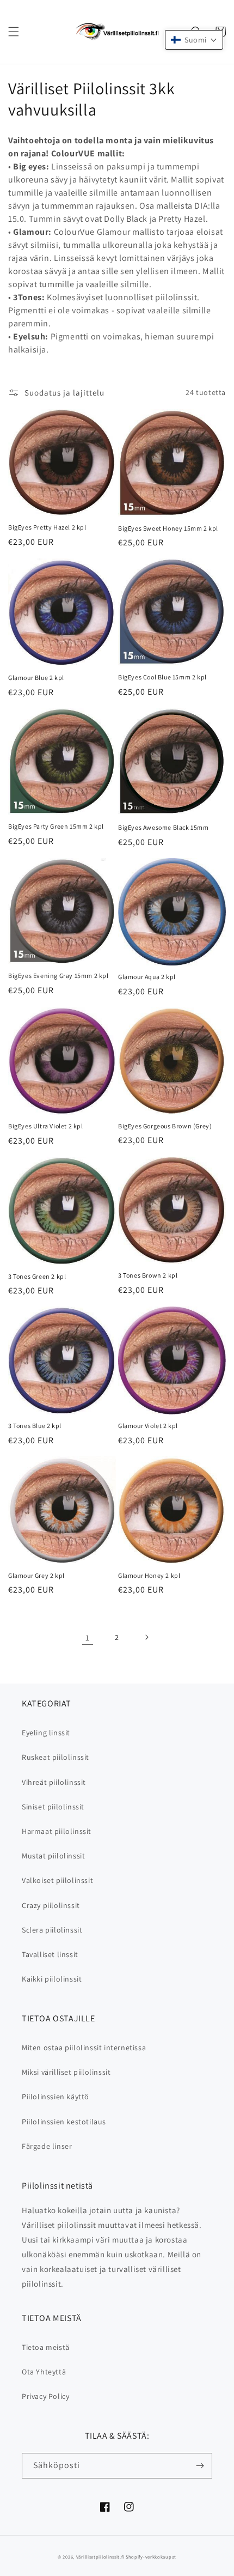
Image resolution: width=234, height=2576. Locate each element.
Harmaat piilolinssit (57, 1831)
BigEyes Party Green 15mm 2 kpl (56, 826)
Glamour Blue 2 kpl (36, 678)
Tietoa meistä (46, 2347)
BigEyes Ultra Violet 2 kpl (46, 1126)
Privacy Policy (45, 2396)
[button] (14, 32)
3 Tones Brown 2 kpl (148, 1275)
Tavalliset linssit (50, 1954)
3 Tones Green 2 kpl (37, 1276)
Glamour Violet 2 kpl (148, 1426)
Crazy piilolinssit (51, 1905)
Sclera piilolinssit (52, 1930)
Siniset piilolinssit (53, 1807)
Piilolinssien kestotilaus (64, 2122)
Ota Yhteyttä (44, 2372)
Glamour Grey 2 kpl (36, 1575)
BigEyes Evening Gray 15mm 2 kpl (59, 976)
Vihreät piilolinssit (54, 1782)
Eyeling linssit (46, 1733)
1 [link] (88, 1638)
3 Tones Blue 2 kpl (35, 1426)
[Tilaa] (200, 2466)
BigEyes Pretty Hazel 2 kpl (47, 527)
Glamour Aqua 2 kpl (147, 977)
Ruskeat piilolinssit (56, 1757)
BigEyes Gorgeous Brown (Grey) (165, 1126)
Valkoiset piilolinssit (57, 1880)
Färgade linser (47, 2146)
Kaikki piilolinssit (52, 1979)
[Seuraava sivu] (146, 1637)
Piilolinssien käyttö (56, 2097)
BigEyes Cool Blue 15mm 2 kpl (162, 677)
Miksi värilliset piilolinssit (66, 2072)
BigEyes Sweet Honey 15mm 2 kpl (168, 528)
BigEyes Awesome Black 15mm (164, 827)
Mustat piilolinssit (53, 1856)
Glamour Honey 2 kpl (149, 1575)
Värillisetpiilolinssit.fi (100, 2557)
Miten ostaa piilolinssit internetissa (84, 2048)
